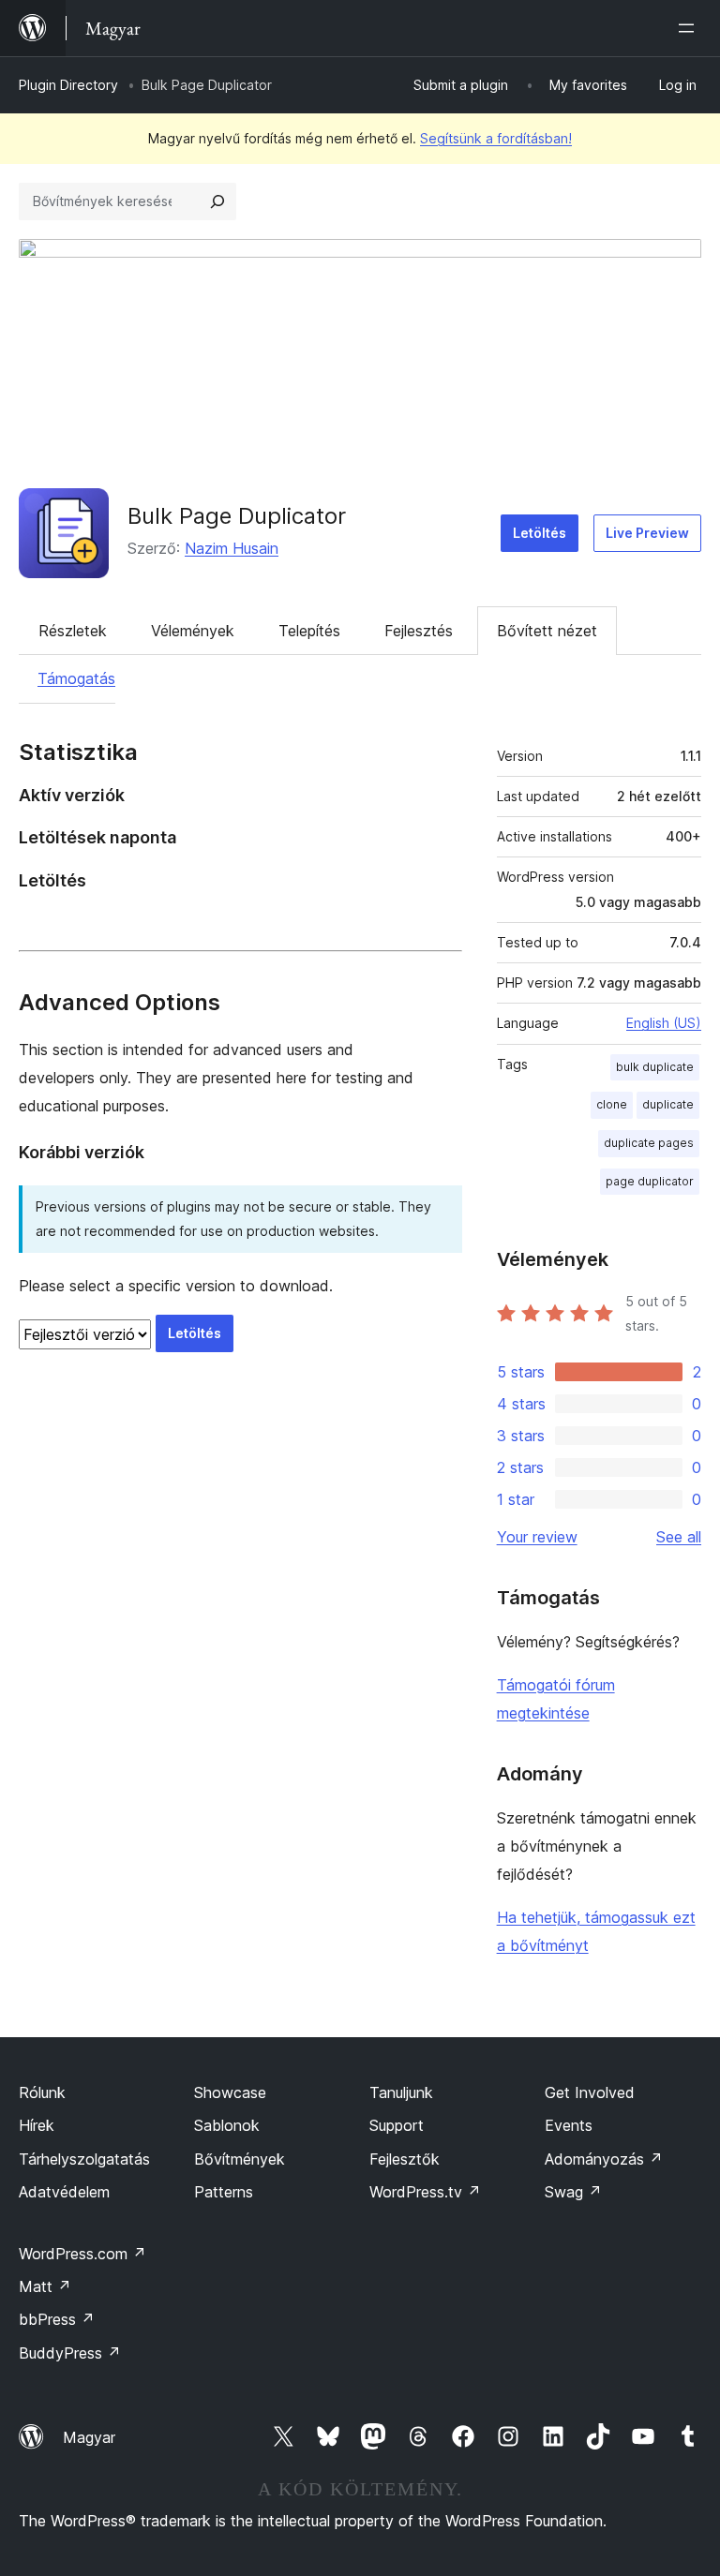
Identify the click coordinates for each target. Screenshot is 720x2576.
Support (397, 2125)
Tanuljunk (401, 2092)
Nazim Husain (232, 548)
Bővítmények (240, 2159)
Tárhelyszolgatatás (84, 2159)
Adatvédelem (64, 2192)
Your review (537, 1537)
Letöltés (540, 533)
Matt (45, 2286)
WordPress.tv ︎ (425, 2192)
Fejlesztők (405, 2159)
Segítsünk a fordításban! (496, 138)
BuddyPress (70, 2353)
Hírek (37, 2125)
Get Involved (590, 2092)
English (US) (664, 1023)
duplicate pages (649, 1143)
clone (612, 1104)
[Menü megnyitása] (690, 28)
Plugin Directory (68, 85)
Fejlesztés (419, 631)
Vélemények (193, 631)
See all (679, 1537)
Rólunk (42, 2092)
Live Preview (647, 533)
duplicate (668, 1104)
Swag (573, 2192)
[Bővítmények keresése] (217, 201)
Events (569, 2125)
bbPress (57, 2319)
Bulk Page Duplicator (237, 516)
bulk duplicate (655, 1067)
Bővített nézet (547, 631)
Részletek (73, 631)
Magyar (89, 2437)
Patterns (224, 2192)
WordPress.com (82, 2254)
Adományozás (604, 2159)
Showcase (230, 2092)
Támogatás (76, 678)
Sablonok (227, 2125)
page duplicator (650, 1181)
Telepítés (309, 631)
